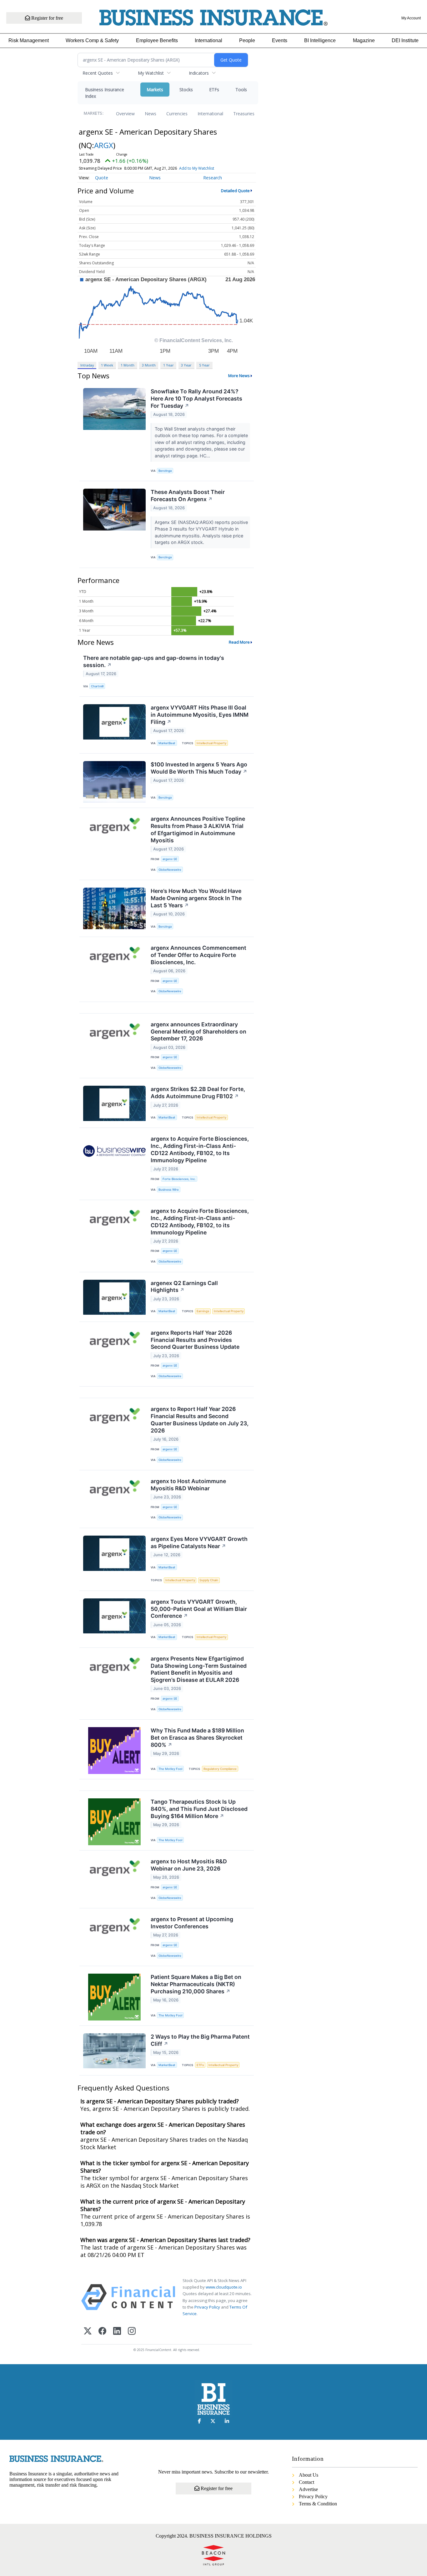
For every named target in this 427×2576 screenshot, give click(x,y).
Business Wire (169, 1190)
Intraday (87, 365)
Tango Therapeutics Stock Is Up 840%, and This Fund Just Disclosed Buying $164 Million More (199, 1809)
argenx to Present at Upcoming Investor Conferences (192, 1923)
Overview (125, 114)
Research (213, 178)
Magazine (364, 40)
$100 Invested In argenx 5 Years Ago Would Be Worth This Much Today (199, 768)
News (151, 114)
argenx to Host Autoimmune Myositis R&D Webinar (188, 1485)
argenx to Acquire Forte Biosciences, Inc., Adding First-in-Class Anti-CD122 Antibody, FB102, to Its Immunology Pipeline (200, 1149)
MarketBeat (167, 743)
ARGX (104, 145)
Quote (102, 178)
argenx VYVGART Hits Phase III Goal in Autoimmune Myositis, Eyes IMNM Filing (200, 715)
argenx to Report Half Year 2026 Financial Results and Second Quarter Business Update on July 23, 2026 (200, 1420)
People (247, 40)
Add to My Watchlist (197, 168)
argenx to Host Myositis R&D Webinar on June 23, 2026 (189, 1865)
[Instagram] (132, 2332)
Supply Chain (209, 1580)
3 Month (149, 365)
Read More (239, 642)
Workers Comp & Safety (92, 40)
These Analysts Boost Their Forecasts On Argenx (188, 496)
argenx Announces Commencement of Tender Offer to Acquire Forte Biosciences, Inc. (198, 955)
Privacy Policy (207, 2307)
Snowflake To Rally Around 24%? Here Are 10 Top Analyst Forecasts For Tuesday (196, 399)
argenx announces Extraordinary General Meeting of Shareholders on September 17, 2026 (198, 1031)
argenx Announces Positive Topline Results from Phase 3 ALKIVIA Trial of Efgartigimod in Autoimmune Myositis (198, 830)
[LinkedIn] (117, 2332)
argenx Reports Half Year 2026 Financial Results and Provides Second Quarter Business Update (195, 1340)
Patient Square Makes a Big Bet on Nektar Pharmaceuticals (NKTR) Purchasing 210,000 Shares (196, 1984)
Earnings (203, 1311)
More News (239, 376)
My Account (411, 18)
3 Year (186, 365)
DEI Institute (405, 40)
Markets (155, 90)
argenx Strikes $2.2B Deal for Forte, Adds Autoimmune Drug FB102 (198, 1093)
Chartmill (97, 686)
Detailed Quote (235, 191)
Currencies (177, 114)
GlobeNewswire (170, 870)
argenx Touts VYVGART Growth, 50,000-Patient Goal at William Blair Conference (199, 1609)
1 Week (107, 365)
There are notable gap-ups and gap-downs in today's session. (154, 661)
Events (280, 40)
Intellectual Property (211, 743)
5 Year (204, 365)
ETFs (214, 90)
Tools (241, 90)
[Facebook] (102, 2332)
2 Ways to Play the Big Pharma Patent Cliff (200, 2040)
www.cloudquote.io (224, 2287)
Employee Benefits (157, 40)
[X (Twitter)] (88, 2332)
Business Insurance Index (105, 93)
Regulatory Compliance (220, 1769)
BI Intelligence (320, 40)
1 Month (128, 365)
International (208, 40)
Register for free (47, 18)
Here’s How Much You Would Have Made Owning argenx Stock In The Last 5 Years (196, 898)
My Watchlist (151, 73)
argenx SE (170, 859)
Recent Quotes (98, 73)
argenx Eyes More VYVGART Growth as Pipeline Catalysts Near (199, 1542)
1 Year (168, 365)
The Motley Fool (170, 1769)
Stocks (186, 90)
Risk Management (29, 40)
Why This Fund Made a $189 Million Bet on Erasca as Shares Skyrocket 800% (197, 1738)
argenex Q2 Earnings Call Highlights (184, 1287)
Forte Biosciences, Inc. (179, 1179)
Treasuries (244, 114)
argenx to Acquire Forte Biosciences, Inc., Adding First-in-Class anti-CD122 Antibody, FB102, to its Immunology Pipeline (200, 1222)
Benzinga (165, 471)
